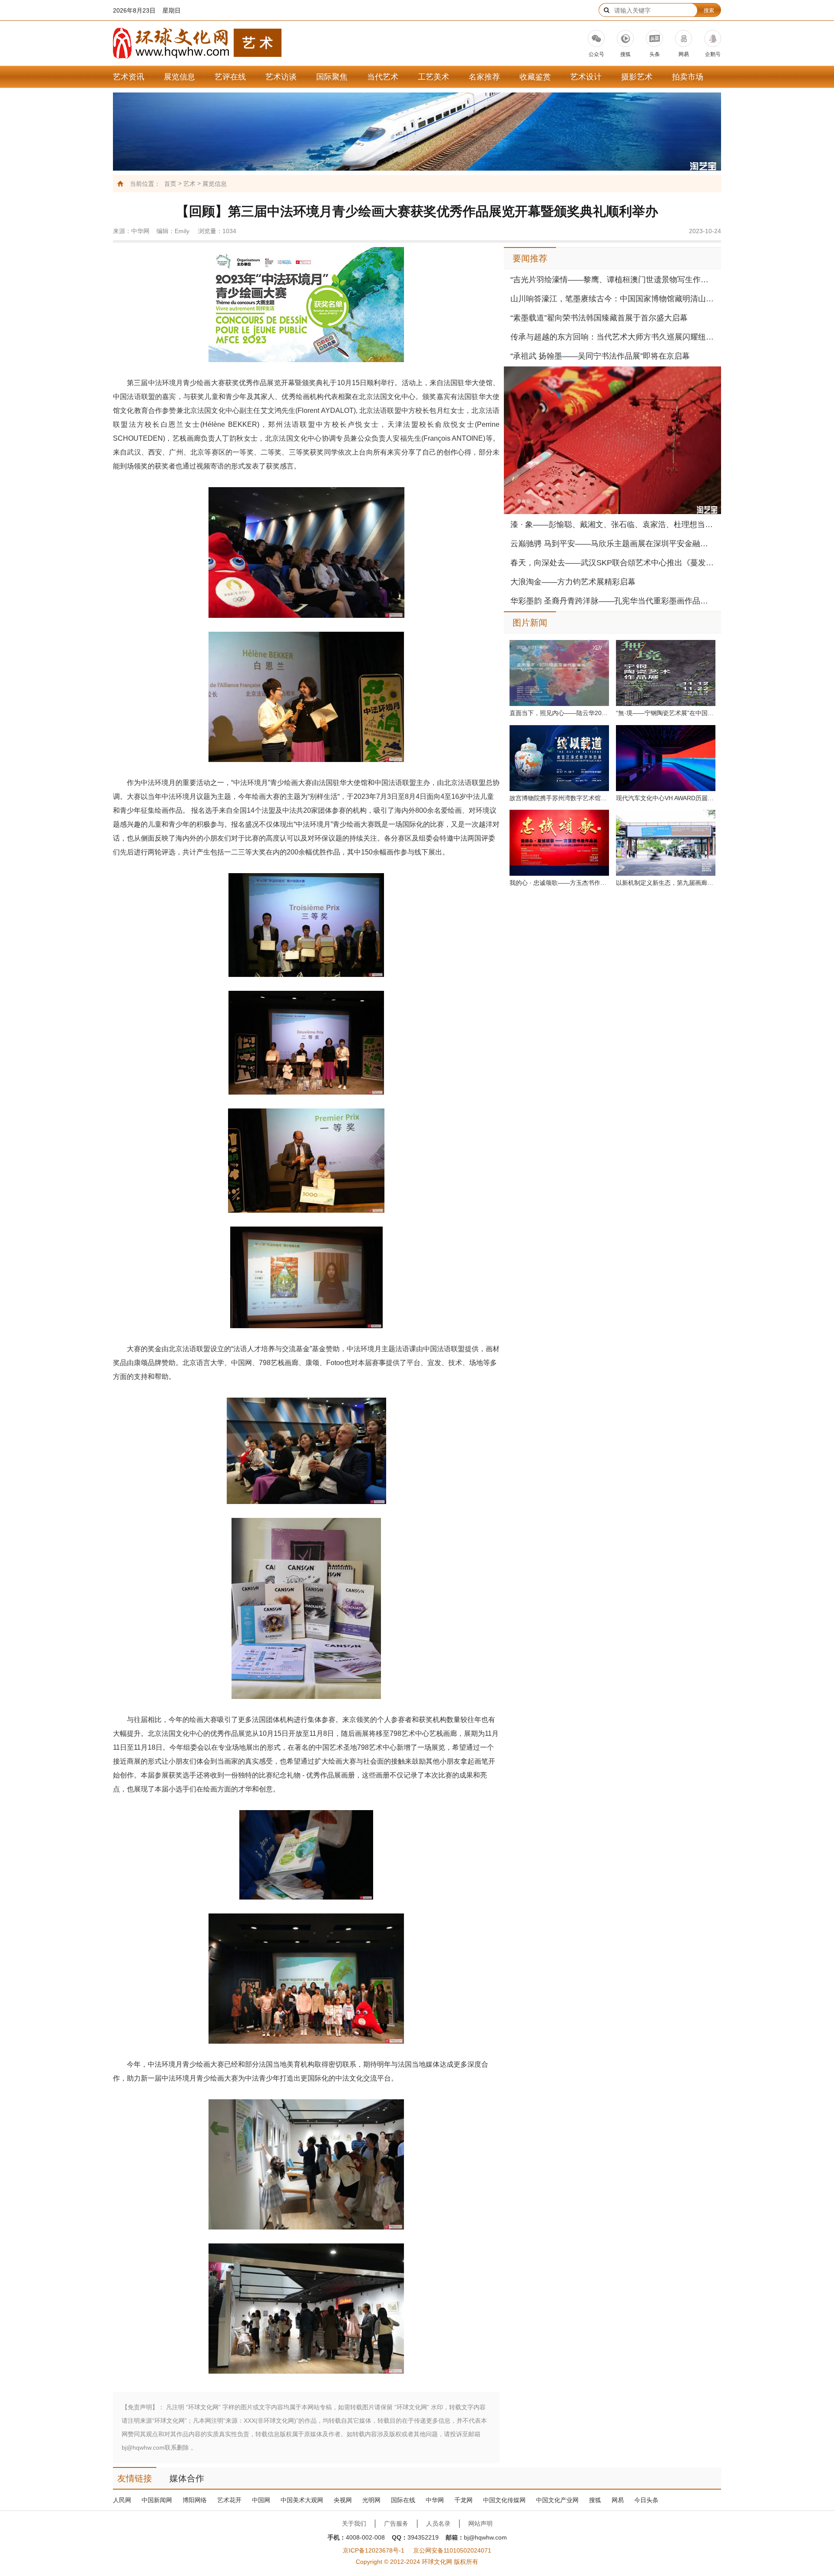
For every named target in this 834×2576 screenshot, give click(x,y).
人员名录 (438, 2523)
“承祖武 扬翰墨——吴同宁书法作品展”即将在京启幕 (600, 356)
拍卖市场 (688, 77)
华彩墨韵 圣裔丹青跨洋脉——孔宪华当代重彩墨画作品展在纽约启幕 (612, 601)
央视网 (343, 2500)
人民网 (122, 2500)
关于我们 (354, 2523)
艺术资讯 (129, 77)
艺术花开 (229, 2500)
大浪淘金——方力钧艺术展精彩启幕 (573, 582)
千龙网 (463, 2500)
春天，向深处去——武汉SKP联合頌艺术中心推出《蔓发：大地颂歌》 (612, 563)
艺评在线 (230, 77)
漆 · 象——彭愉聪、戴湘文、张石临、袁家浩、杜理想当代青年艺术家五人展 (612, 524)
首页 (170, 184)
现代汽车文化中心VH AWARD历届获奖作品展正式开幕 (666, 798)
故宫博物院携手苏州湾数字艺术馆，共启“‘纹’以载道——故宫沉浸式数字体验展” (559, 798)
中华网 (435, 2500)
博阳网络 (195, 2500)
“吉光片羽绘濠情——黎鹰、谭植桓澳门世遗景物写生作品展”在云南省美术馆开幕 (612, 280)
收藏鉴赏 (535, 77)
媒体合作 (187, 2478)
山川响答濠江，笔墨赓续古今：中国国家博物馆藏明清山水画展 (612, 299)
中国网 (261, 2500)
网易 (618, 2500)
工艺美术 (434, 77)
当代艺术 (383, 77)
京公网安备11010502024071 (452, 2550)
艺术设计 (586, 77)
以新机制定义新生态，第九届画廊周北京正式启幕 (666, 883)
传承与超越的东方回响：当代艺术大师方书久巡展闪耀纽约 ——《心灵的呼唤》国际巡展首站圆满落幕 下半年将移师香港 (612, 337)
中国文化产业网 (557, 2500)
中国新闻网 (157, 2500)
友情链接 (135, 2478)
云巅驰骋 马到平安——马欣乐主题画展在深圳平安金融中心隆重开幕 (612, 544)
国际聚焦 (332, 77)
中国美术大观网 (302, 2500)
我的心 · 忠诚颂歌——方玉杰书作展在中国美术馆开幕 (559, 883)
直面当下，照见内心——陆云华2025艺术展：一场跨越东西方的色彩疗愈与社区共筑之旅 (559, 713)
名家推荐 (484, 77)
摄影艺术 (637, 77)
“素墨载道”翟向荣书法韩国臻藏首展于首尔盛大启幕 (599, 318)
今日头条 (646, 2500)
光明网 (371, 2500)
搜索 (709, 10)
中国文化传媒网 (504, 2500)
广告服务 (396, 2523)
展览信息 (179, 77)
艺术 (189, 184)
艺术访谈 (281, 77)
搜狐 (595, 2500)
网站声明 (480, 2523)
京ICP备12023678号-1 (374, 2550)
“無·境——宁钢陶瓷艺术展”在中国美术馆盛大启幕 (666, 713)
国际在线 (403, 2500)
